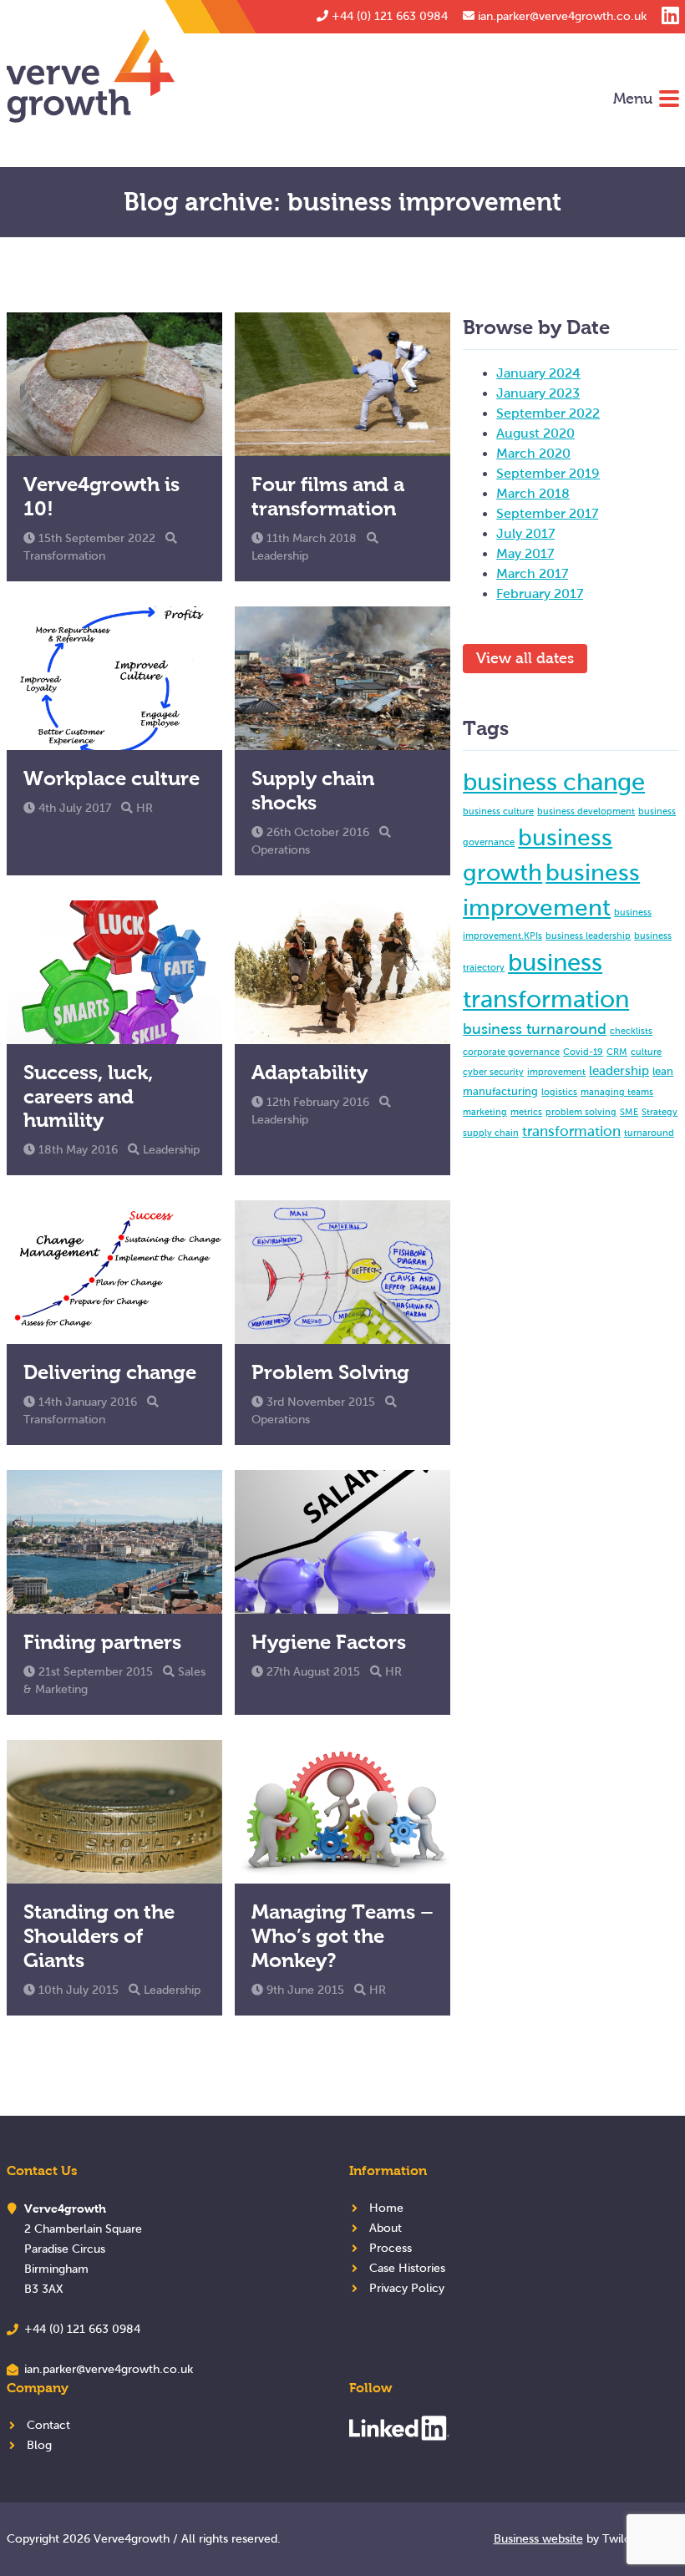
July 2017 (525, 533)
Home (386, 2208)
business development (586, 811)
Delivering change (110, 1372)
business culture (498, 811)
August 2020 (535, 433)
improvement (556, 1072)
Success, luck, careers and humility (88, 1096)
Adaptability (310, 1072)
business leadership (588, 936)
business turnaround (535, 1029)
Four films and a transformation (328, 496)
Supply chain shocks (313, 790)
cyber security (493, 1072)
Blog (39, 2445)
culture (646, 1052)
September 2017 (547, 513)
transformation (571, 1131)
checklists (631, 1031)
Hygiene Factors (329, 1642)
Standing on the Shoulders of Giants (99, 1936)
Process (391, 2248)
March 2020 (533, 453)
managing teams (617, 1092)
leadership (619, 1070)
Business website (538, 2539)
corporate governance (511, 1052)
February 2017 (540, 593)
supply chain (491, 1133)
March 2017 (532, 573)
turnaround (649, 1133)
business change (554, 782)
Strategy (660, 1112)
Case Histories (407, 2268)
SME (629, 1112)
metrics (526, 1112)
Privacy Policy (407, 2288)
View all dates (525, 658)
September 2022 (548, 413)
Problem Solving (330, 1372)
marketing (485, 1112)
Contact (48, 2425)
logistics (559, 1092)
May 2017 (525, 553)
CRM (617, 1052)
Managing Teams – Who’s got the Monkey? (342, 1936)
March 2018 (533, 493)
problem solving (581, 1112)
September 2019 (548, 473)
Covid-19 (583, 1052)
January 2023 (538, 393)
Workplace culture (112, 778)
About (386, 2228)
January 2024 (538, 373)
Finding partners (102, 1642)
